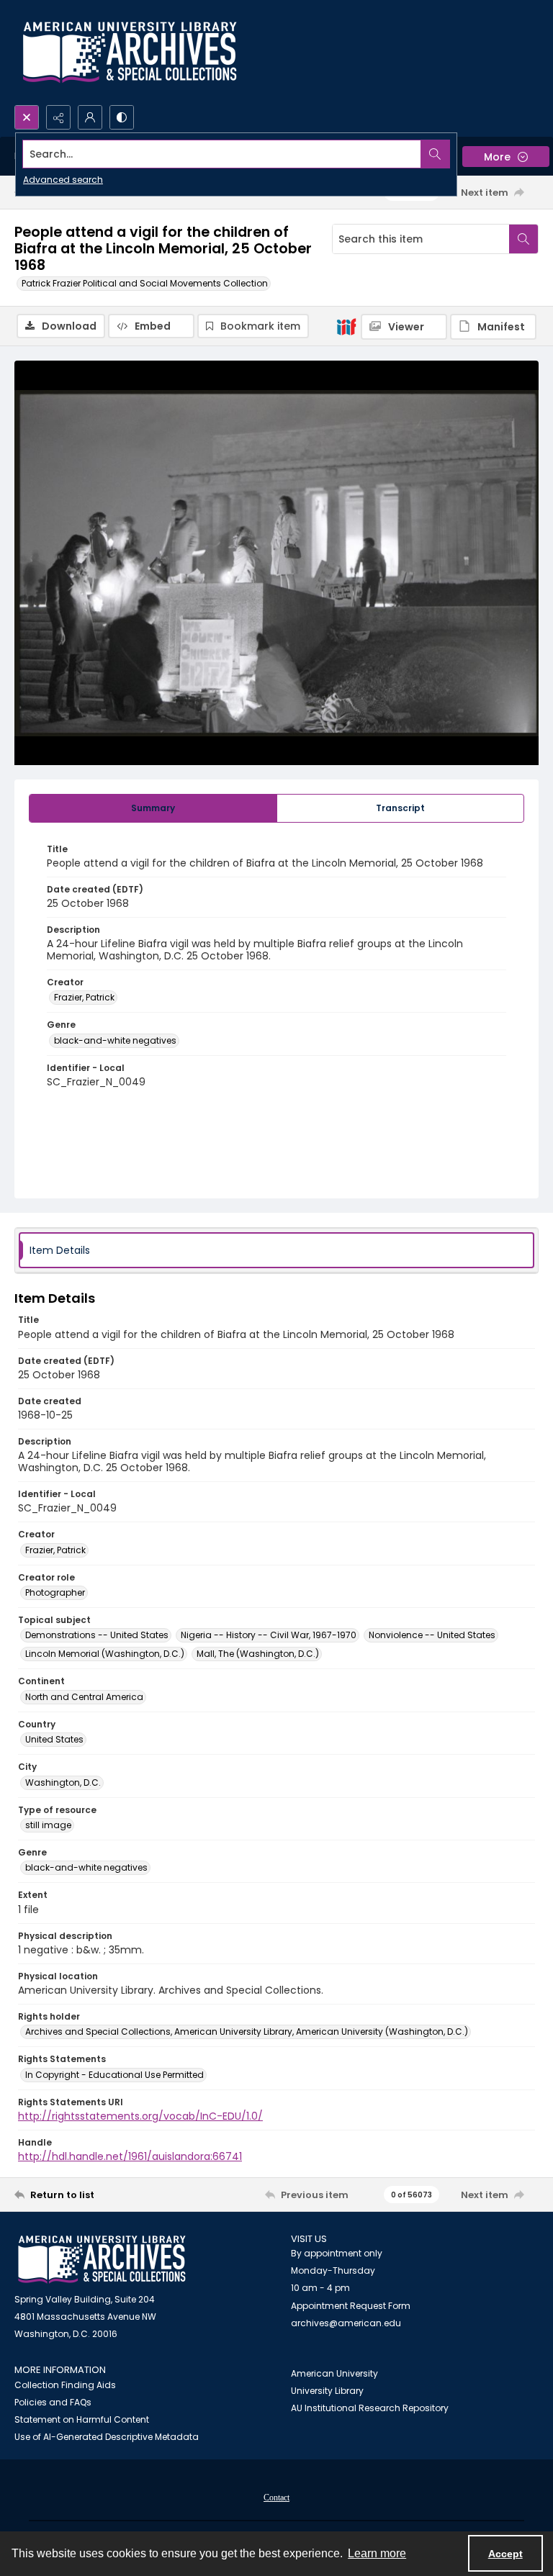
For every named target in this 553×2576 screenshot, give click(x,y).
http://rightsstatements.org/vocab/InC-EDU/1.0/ (140, 2116)
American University (334, 2373)
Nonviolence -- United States (432, 1635)
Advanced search (63, 180)
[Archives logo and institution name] (130, 53)
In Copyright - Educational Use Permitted (114, 2075)
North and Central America (84, 1697)
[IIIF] (346, 326)
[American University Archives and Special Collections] (102, 2260)
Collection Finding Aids (65, 2385)
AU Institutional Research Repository (370, 2408)
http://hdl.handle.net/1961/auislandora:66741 (130, 2156)
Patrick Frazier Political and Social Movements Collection (145, 283)
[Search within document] (523, 239)
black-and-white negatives (115, 1040)
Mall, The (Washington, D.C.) (258, 1654)
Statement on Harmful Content (82, 2419)
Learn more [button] (377, 2553)
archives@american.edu (346, 2323)
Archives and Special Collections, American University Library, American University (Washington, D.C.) (247, 2032)
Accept (505, 2554)
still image (48, 1825)
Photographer (55, 1592)
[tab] (153, 808)
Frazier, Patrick (84, 997)
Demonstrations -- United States (97, 1635)
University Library (327, 2391)
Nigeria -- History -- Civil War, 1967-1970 (269, 1635)
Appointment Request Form (351, 2306)
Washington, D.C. (63, 1782)
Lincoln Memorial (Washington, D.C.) (105, 1654)
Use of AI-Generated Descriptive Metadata (107, 2437)
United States (54, 1739)
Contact (276, 2498)
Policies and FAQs (53, 2402)
